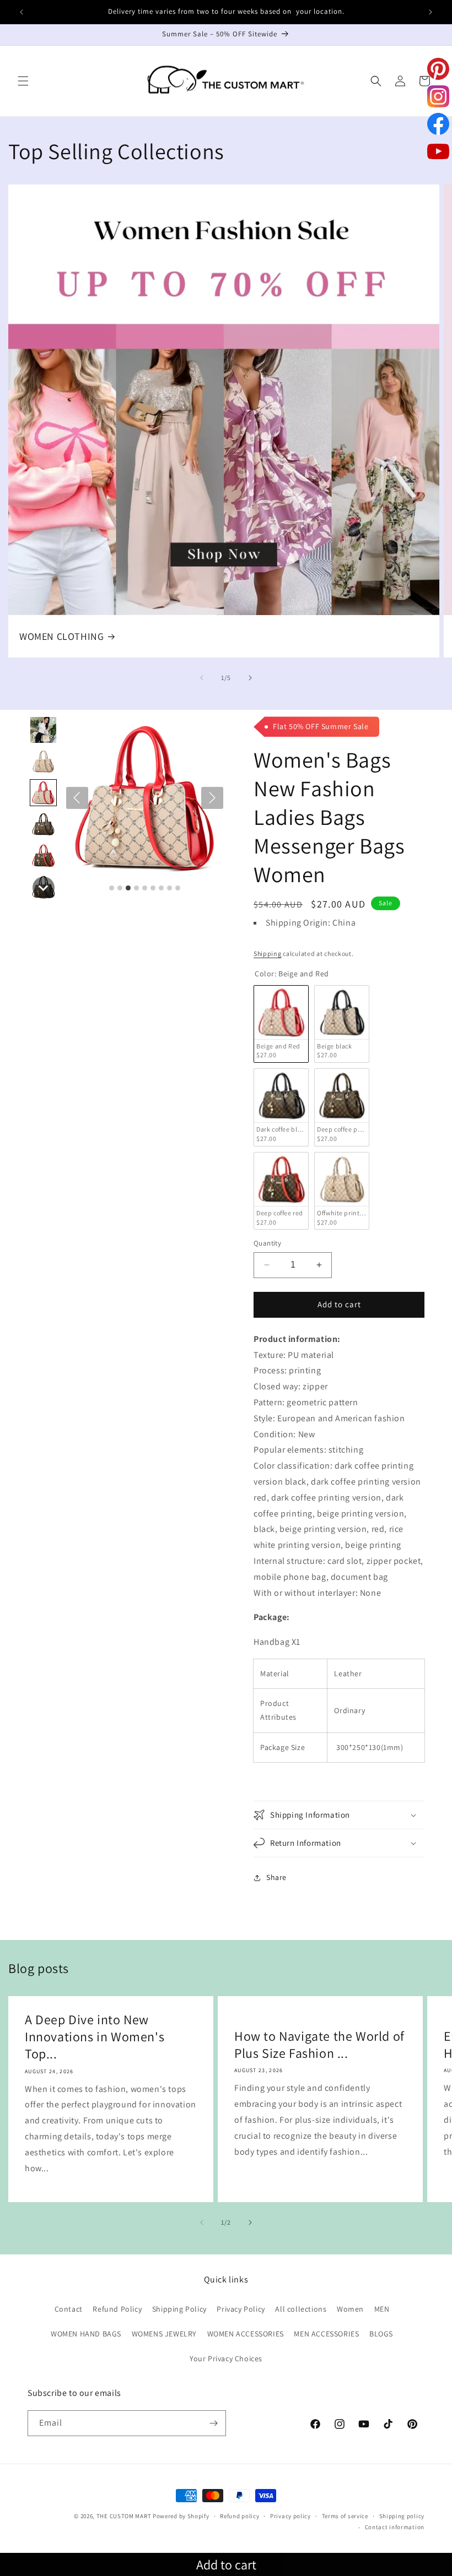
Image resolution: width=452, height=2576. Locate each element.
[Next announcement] (431, 12)
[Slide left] (202, 678)
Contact (69, 2309)
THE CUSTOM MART (124, 2516)
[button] (23, 81)
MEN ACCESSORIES (326, 2334)
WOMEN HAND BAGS (86, 2334)
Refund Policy (117, 2309)
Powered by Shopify (181, 2516)
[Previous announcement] (21, 12)
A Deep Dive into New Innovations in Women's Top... (95, 2037)
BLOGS (381, 2334)
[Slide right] (250, 678)
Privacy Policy (241, 2309)
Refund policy (240, 2516)
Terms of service (345, 2516)
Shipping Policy (179, 2309)
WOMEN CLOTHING (61, 636)
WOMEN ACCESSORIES (246, 2334)
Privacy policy (290, 2516)
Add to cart (226, 2564)
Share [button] (276, 1877)
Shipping (268, 953)
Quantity (267, 1243)
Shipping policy (402, 2516)
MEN (382, 2309)
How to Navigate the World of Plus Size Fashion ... (319, 2045)
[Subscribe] (213, 2423)
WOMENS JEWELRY (164, 2334)
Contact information (395, 2527)
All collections (301, 2309)
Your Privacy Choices (226, 2358)
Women (350, 2309)
